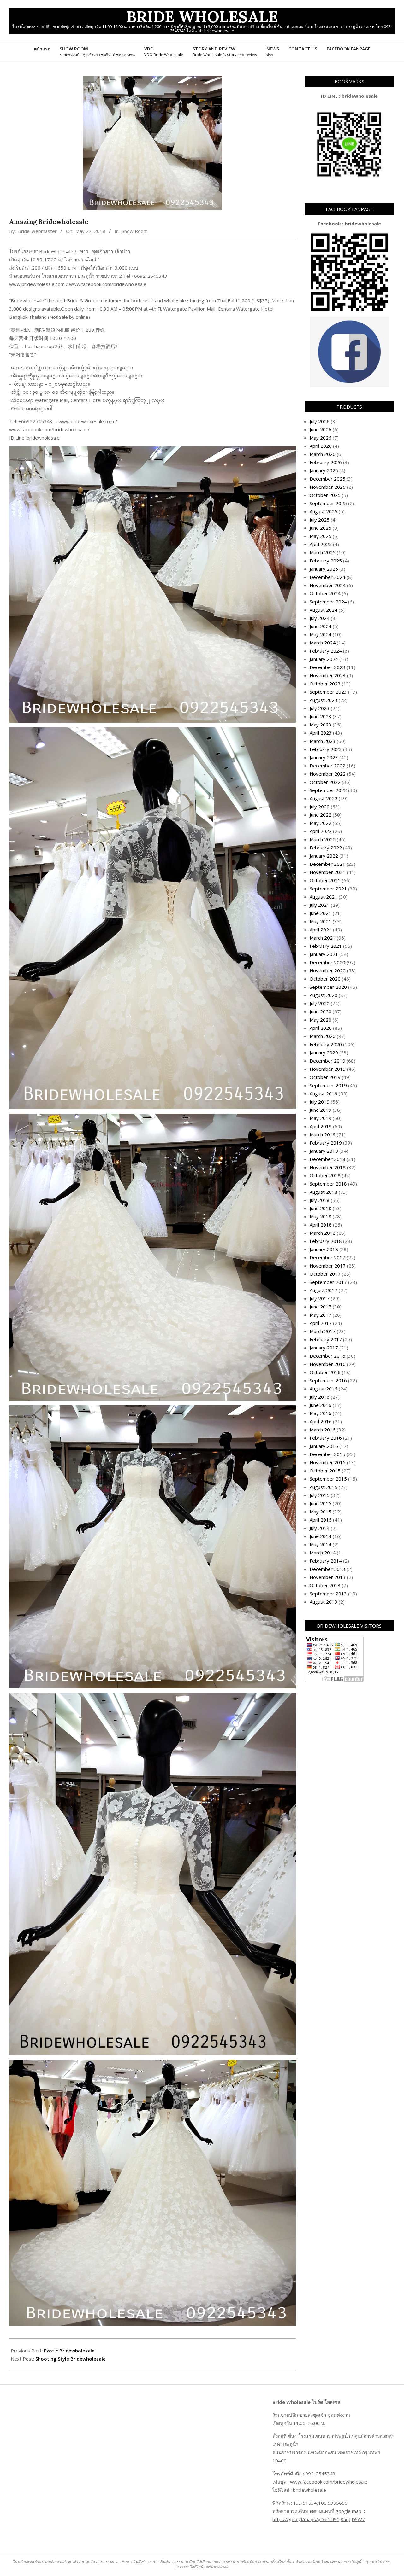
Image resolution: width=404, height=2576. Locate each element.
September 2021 (328, 889)
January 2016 (324, 1446)
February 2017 (326, 1339)
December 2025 (327, 479)
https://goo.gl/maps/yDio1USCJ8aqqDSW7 (319, 2519)
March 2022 (323, 839)
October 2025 (325, 495)
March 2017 (323, 1331)
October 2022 (325, 782)
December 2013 (327, 1569)
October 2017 (325, 1274)
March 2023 (323, 741)
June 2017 (321, 1307)
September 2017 (328, 1282)
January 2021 (324, 954)
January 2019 (324, 1151)
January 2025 (324, 569)
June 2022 (321, 815)
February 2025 (326, 561)
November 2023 (328, 675)
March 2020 (323, 1036)
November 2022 (328, 774)
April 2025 (321, 544)
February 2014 (326, 1561)
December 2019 (327, 1061)
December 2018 (327, 1159)
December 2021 (327, 864)
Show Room (135, 231)
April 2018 (321, 1225)
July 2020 (320, 1003)
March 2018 (323, 1233)
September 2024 (328, 602)
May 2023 (321, 725)
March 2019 (323, 1134)
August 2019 (324, 1093)
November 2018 (328, 1167)
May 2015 (321, 1512)
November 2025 (328, 487)
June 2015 (321, 1503)
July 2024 (320, 618)
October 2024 (325, 593)
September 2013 (328, 1594)
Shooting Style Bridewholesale (71, 2359)
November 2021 (328, 872)
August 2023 (324, 700)
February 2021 (326, 946)
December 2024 (327, 577)
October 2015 (325, 1471)
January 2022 (324, 856)
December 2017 (327, 1257)
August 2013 (324, 1602)
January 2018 (324, 1249)
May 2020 (321, 1020)
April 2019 (321, 1126)
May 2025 (321, 536)
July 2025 (320, 520)
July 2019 (320, 1102)
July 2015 (320, 1495)
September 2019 (328, 1085)
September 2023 (328, 692)
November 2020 (328, 970)
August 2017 (324, 1290)
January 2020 (324, 1052)
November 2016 (328, 1364)
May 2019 (321, 1118)
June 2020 (321, 1011)
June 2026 (321, 429)
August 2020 (324, 995)
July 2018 (320, 1200)
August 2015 (324, 1487)
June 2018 (321, 1208)
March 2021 (323, 938)
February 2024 (326, 651)
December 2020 (327, 962)
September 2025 (328, 503)
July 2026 (320, 421)
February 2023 (326, 749)
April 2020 (321, 1028)
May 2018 (321, 1216)
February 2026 (326, 462)
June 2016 (321, 1405)
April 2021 (321, 930)
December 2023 (327, 667)
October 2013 (325, 1585)
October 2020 (325, 979)
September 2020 (328, 987)
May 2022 (321, 823)
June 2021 (321, 913)
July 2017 (320, 1298)
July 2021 (320, 905)
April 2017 (321, 1323)
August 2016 (324, 1389)
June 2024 (321, 626)
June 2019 (321, 1110)
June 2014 (321, 1536)
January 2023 (324, 757)
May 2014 (321, 1544)
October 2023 (325, 684)
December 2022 (327, 766)
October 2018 (325, 1175)
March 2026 (323, 454)
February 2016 (326, 1438)
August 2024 (324, 610)
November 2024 (328, 585)
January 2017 (324, 1348)
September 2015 (328, 1479)
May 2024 (321, 634)
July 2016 (320, 1397)
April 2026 (321, 446)
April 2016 (321, 1421)
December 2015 (327, 1454)
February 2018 (326, 1241)
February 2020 (326, 1044)
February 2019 (326, 1143)
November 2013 (328, 1577)
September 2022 (328, 790)
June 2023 (321, 716)
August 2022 (324, 798)
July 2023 (320, 708)
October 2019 (325, 1077)
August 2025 (324, 511)
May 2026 (321, 438)
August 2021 (324, 897)
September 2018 (328, 1184)
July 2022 (320, 807)
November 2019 (328, 1069)
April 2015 (321, 1520)
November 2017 (328, 1266)
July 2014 (320, 1528)
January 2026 (324, 470)
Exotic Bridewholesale (69, 2351)
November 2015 (328, 1462)
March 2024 (323, 643)
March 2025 (323, 552)
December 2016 (327, 1356)
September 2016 (328, 1380)
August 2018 (324, 1192)
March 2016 (323, 1430)
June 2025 (321, 528)
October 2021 (325, 880)
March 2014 (323, 1553)
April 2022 (321, 831)
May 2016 (321, 1413)
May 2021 (321, 921)
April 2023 (321, 733)
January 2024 (324, 659)
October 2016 (325, 1372)
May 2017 (321, 1315)
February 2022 (326, 848)
